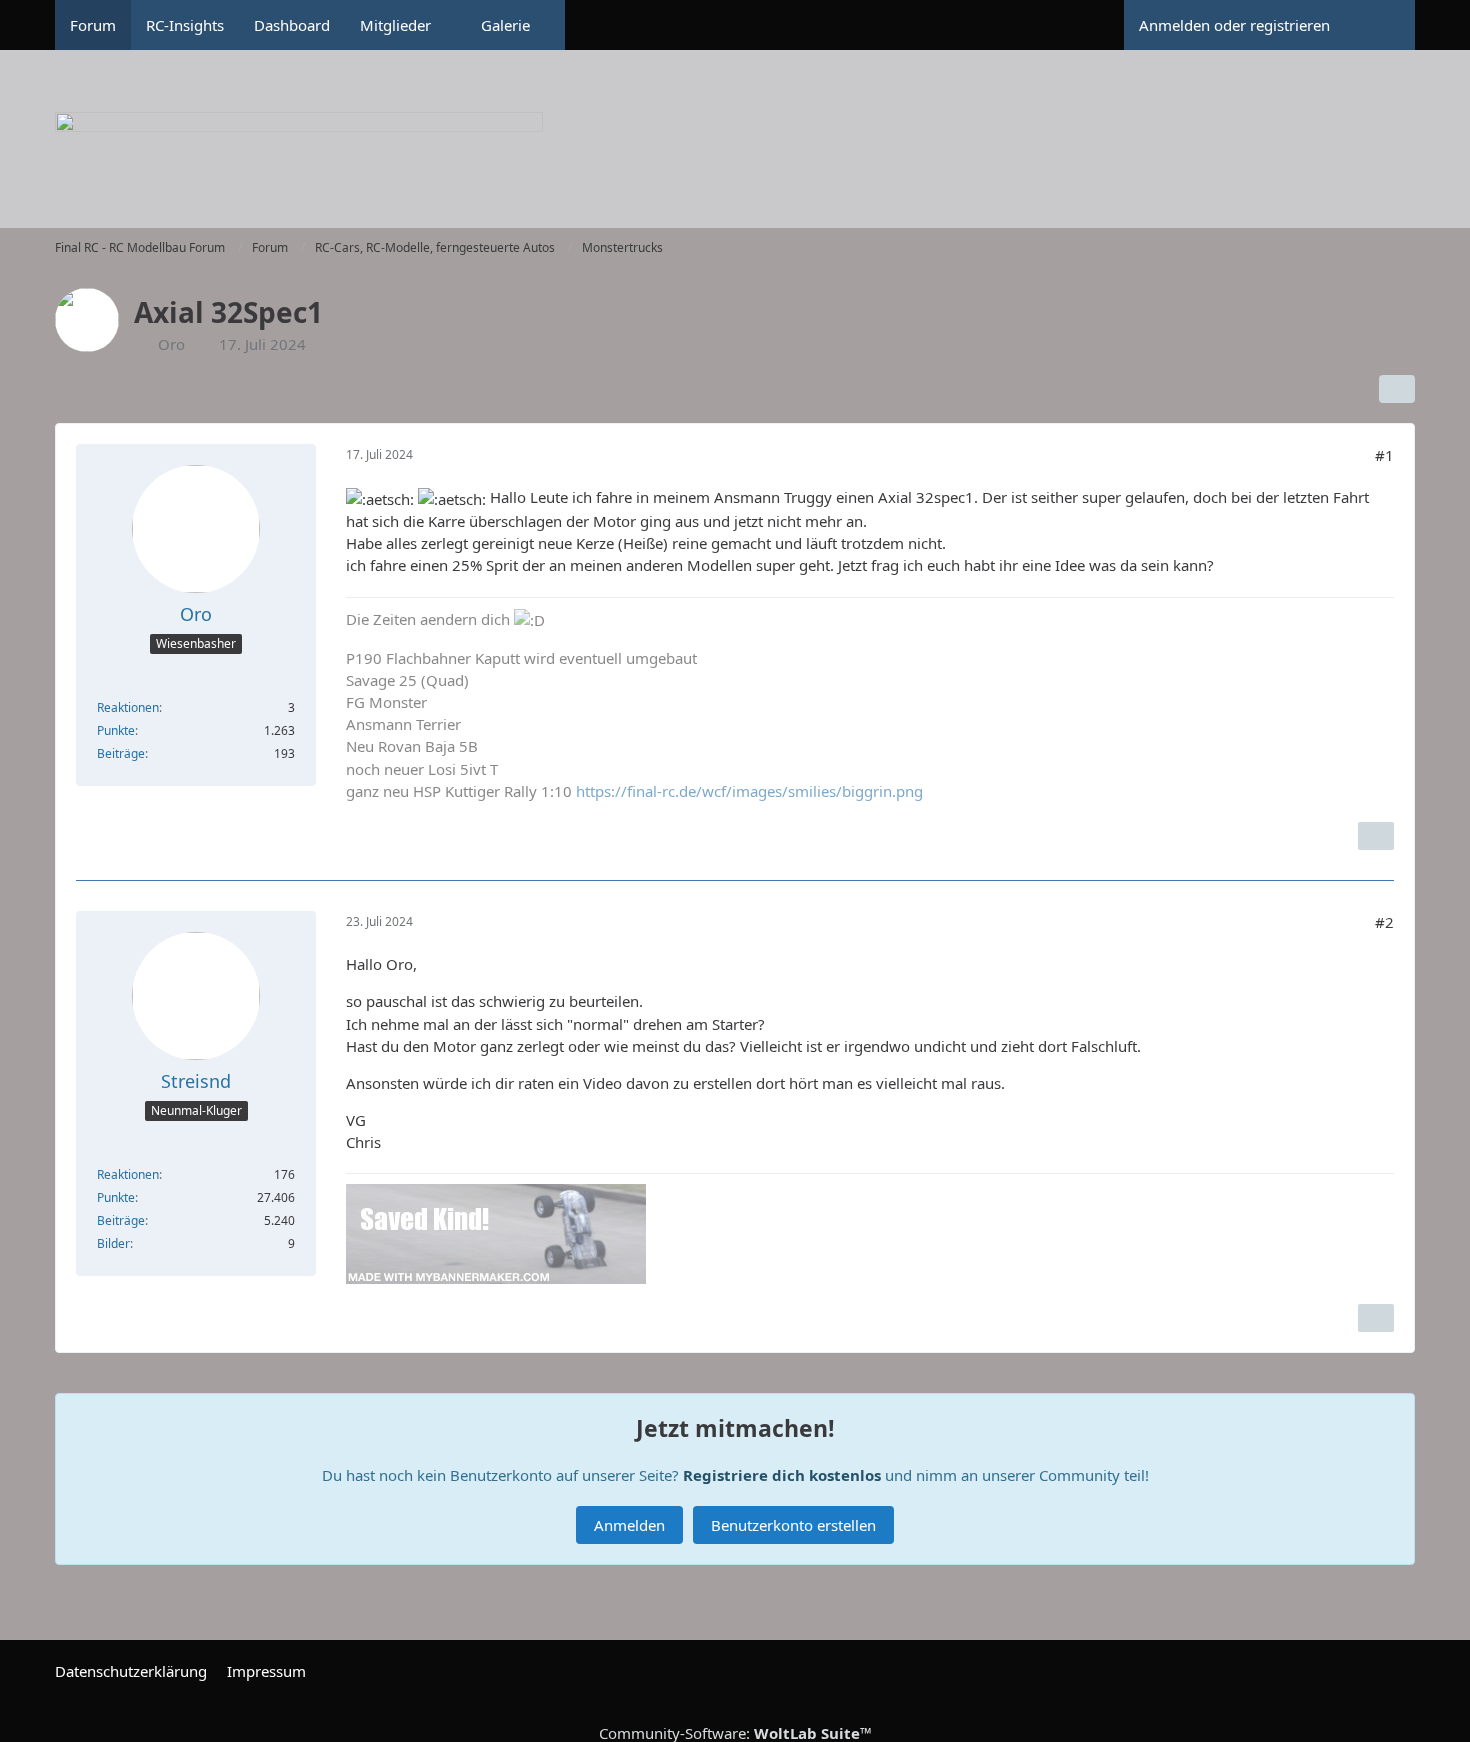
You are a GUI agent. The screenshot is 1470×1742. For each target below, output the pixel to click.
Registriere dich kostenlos (782, 1475)
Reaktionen (128, 707)
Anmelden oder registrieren (1234, 25)
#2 (1384, 922)
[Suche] (1380, 25)
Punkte (116, 730)
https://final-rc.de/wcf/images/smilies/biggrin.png (749, 791)
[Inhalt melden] (1376, 836)
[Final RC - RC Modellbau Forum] (735, 150)
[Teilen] (1397, 389)
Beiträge (121, 753)
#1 (1384, 455)
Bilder (113, 1243)
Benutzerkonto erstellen (793, 1525)
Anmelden (629, 1525)
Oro (171, 344)
